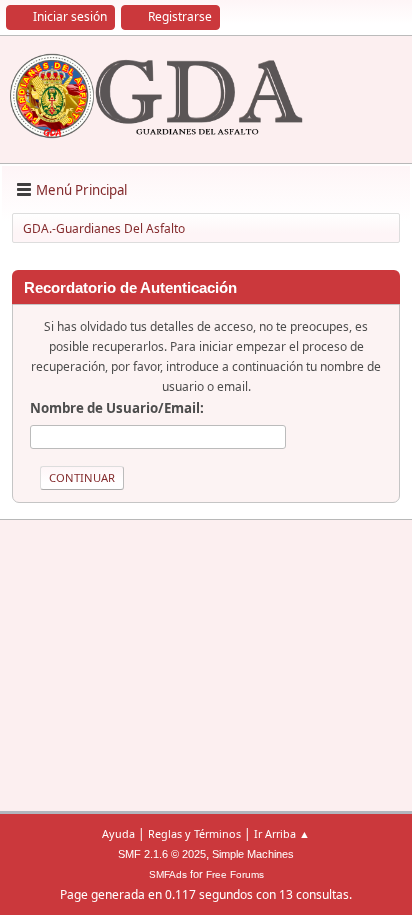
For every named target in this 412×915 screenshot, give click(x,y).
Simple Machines (253, 854)
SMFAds (168, 874)
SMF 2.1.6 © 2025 (162, 854)
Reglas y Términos (194, 833)
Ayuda (118, 833)
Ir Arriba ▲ (282, 833)
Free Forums (235, 874)
